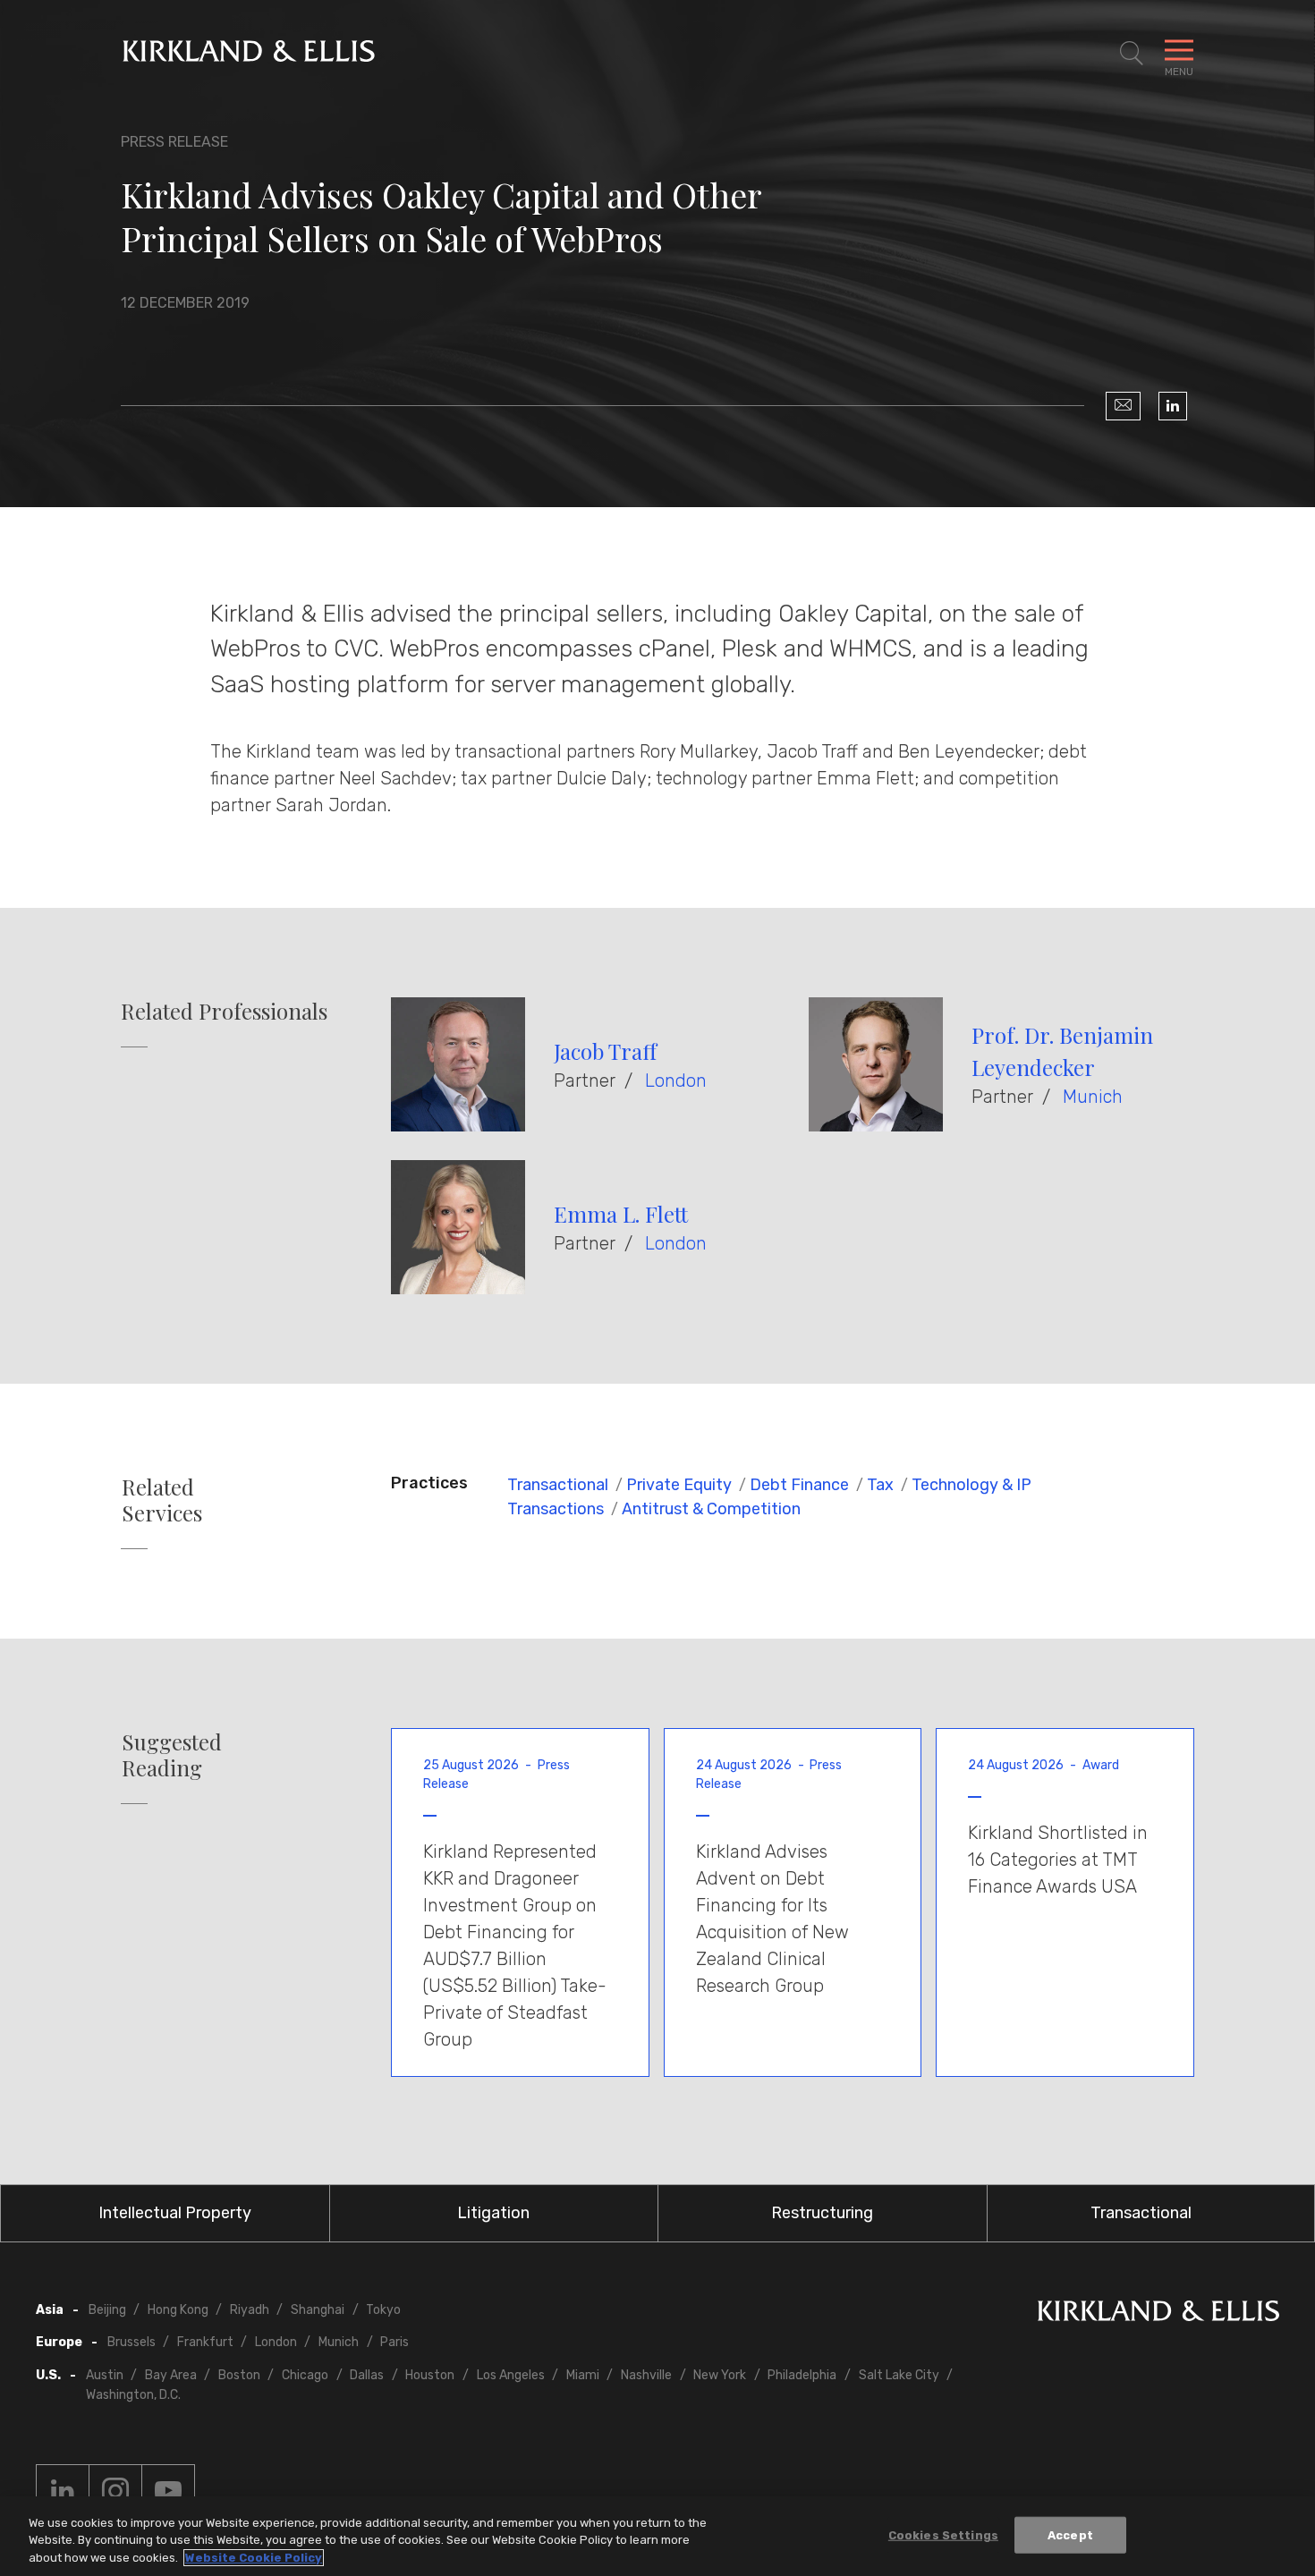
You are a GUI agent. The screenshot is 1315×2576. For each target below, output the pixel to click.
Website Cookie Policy (254, 2558)
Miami (583, 2375)
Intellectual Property (175, 2213)
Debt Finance (799, 1485)
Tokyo (383, 2310)
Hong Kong (178, 2310)
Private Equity (679, 1485)
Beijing (107, 2310)
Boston (239, 2375)
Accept (1070, 2534)
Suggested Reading (172, 1755)
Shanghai (318, 2310)
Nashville (646, 2375)
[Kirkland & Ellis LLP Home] (1158, 2314)
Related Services (162, 1500)
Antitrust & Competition (711, 1509)
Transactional (558, 1485)
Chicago (305, 2375)
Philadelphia (802, 2375)
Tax (880, 1485)
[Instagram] (115, 2491)
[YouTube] (168, 2491)
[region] (657, 2536)
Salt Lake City (899, 2375)
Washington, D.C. (133, 2395)
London (676, 1080)
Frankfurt (205, 2342)
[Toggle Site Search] (1132, 54)
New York (720, 2375)
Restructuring (822, 2213)
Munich (1093, 1097)
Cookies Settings (943, 2534)
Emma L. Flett (621, 1214)
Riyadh (250, 2310)
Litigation (493, 2213)
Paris (394, 2342)
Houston (430, 2375)
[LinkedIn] (1173, 406)
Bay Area (171, 2375)
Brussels (131, 2342)
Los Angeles (511, 2375)
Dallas (367, 2375)
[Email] (1123, 406)
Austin (105, 2375)
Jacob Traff (605, 1051)
